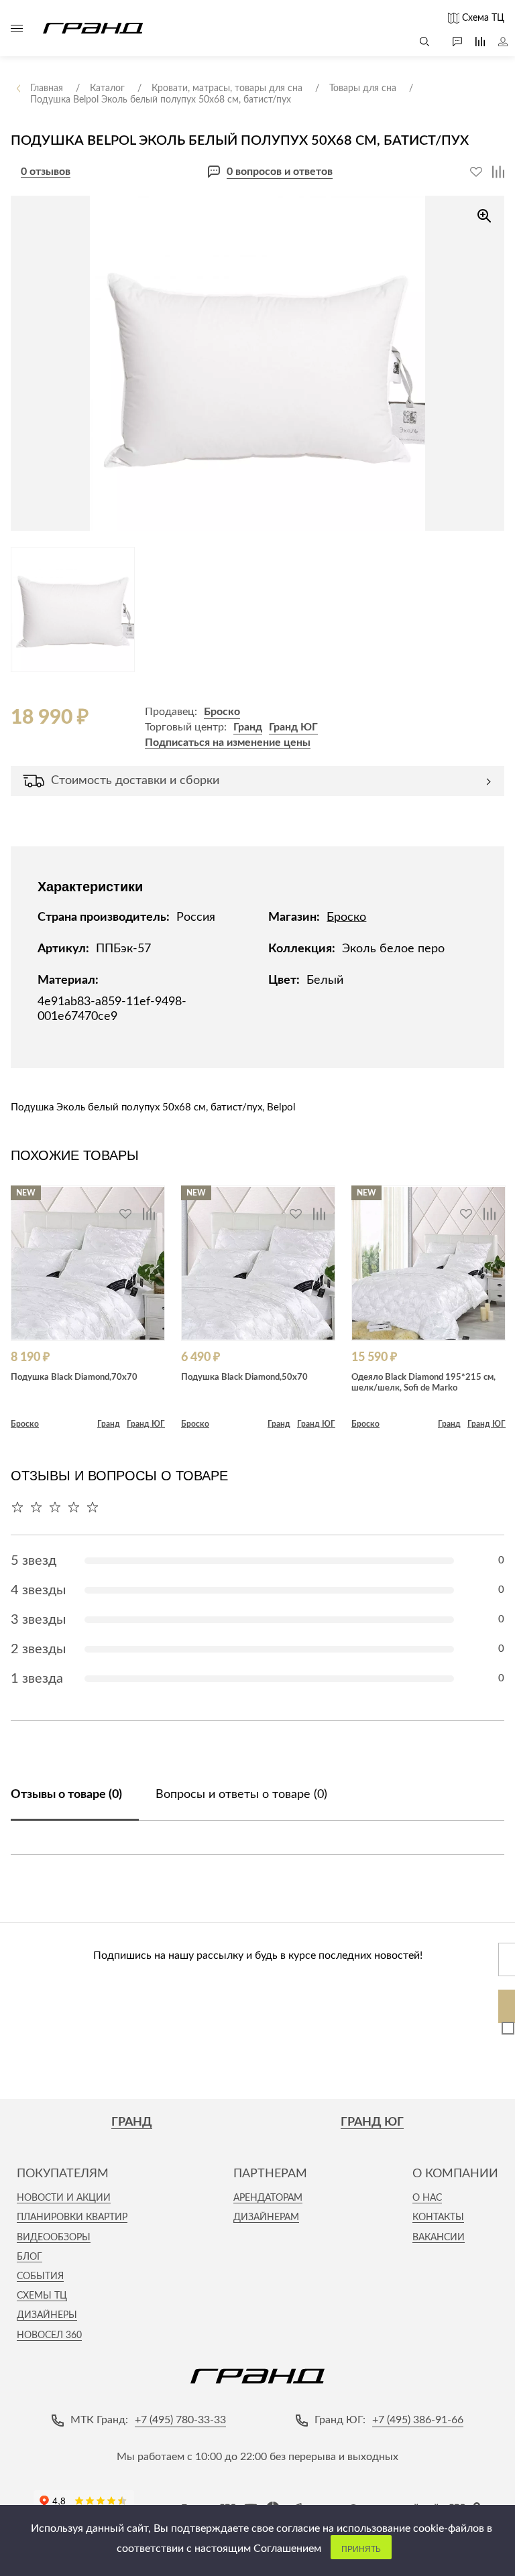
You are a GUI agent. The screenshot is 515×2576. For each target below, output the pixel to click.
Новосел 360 (49, 2335)
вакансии (439, 2238)
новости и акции (64, 2198)
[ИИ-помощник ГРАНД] (451, 42)
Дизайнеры (47, 2315)
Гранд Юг (372, 2122)
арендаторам (268, 2198)
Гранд (248, 727)
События (40, 2276)
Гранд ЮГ (293, 727)
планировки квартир (72, 2217)
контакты (438, 2217)
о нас (427, 2198)
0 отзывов (46, 172)
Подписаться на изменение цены (228, 743)
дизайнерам (266, 2217)
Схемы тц (42, 2296)
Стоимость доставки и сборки (135, 781)
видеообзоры (54, 2238)
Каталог (17, 28)
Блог (30, 2257)
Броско (222, 712)
